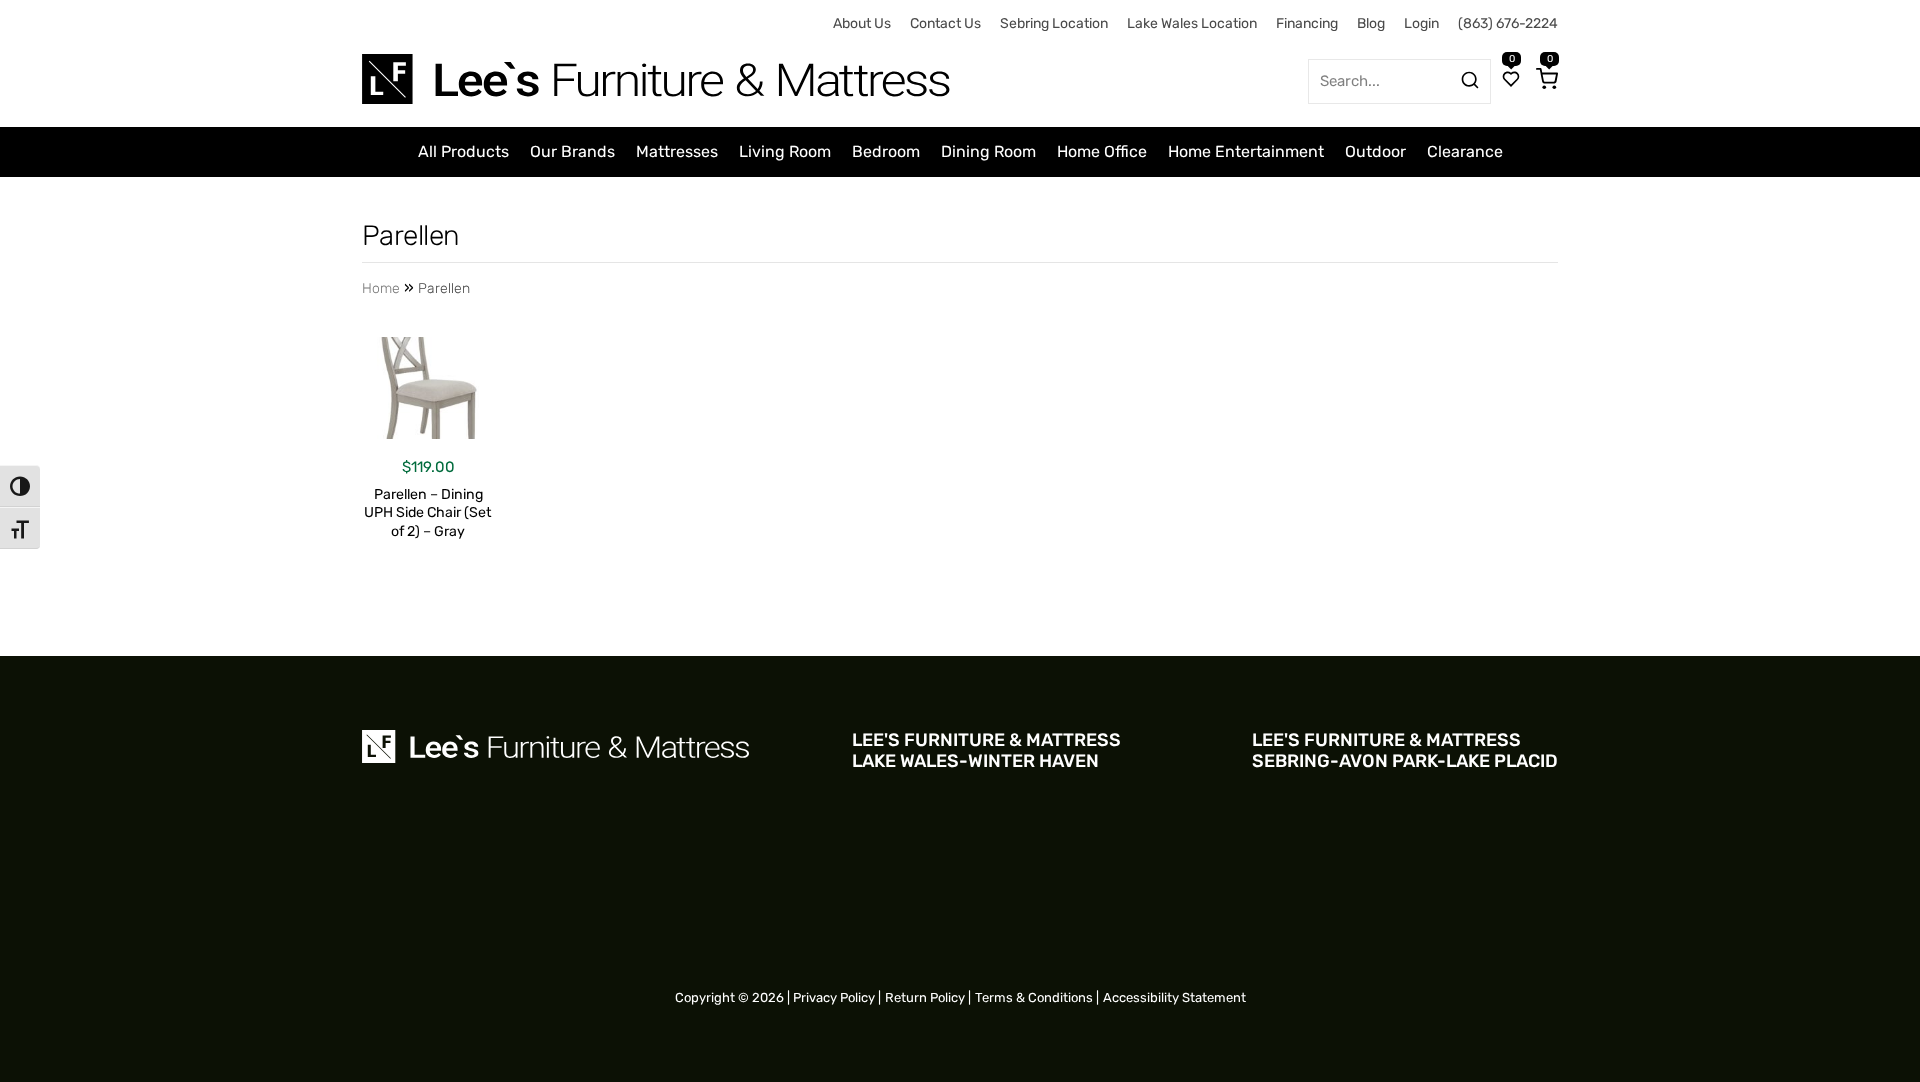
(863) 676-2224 (1508, 23)
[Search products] (1470, 80)
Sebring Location (1054, 23)
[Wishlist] (1511, 81)
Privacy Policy (834, 997)
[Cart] (1547, 81)
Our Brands (572, 151)
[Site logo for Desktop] (658, 71)
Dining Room (988, 151)
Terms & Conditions (1034, 997)
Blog (1371, 23)
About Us (862, 23)
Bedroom (886, 151)
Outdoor (1375, 151)
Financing (1307, 23)
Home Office (1102, 151)
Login (1421, 23)
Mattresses (677, 151)
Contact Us (945, 23)
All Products (463, 151)
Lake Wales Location (1192, 23)
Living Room (785, 151)
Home (381, 288)
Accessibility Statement (1174, 997)
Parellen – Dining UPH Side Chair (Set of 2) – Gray (428, 513)
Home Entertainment (1246, 151)
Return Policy (925, 997)
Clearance (1465, 151)
